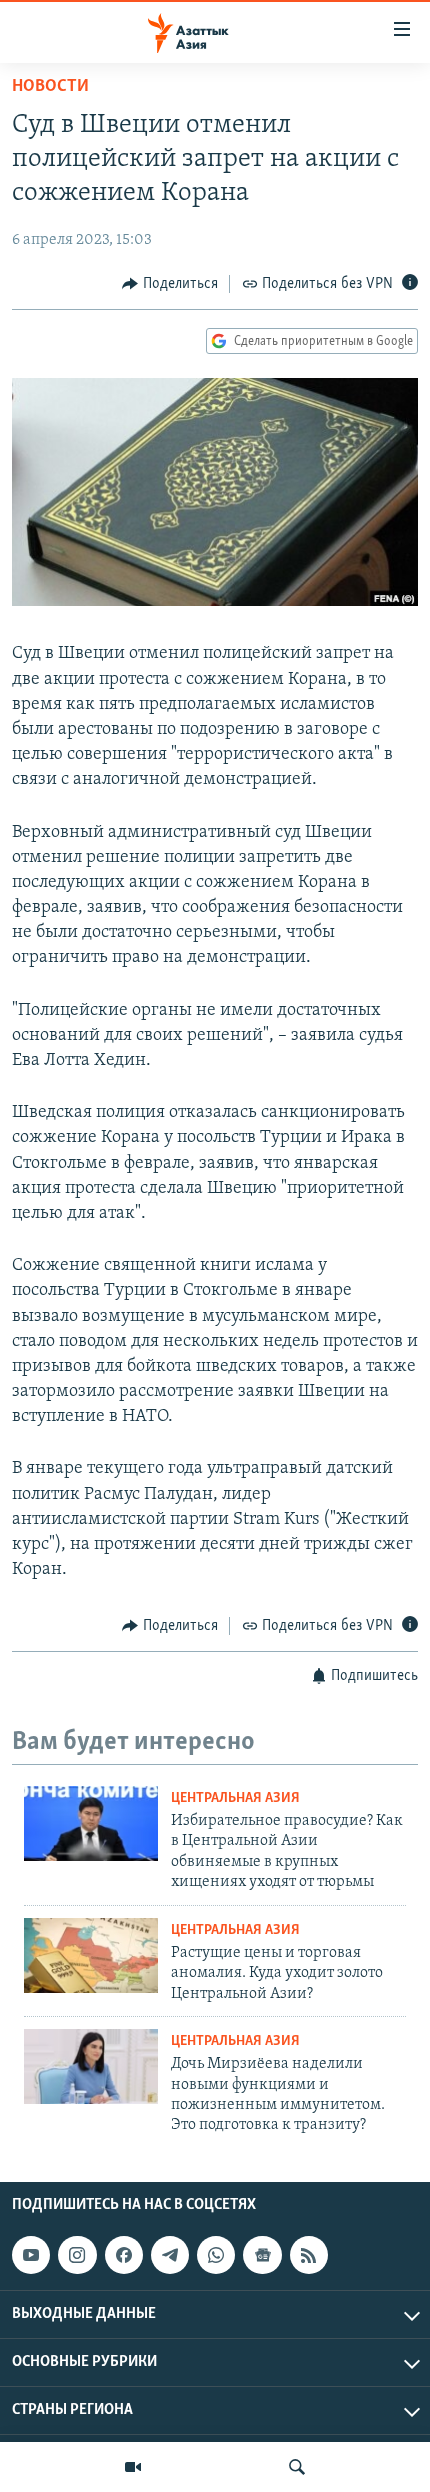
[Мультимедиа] (133, 2467)
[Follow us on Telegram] (170, 2255)
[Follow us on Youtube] (31, 2255)
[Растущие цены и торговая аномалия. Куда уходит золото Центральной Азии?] (91, 1955)
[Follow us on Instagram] (77, 2255)
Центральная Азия (235, 1798)
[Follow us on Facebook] (124, 2255)
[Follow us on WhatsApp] (216, 2255)
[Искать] (297, 2467)
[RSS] (309, 2255)
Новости (50, 87)
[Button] (170, 284)
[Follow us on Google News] (262, 2255)
